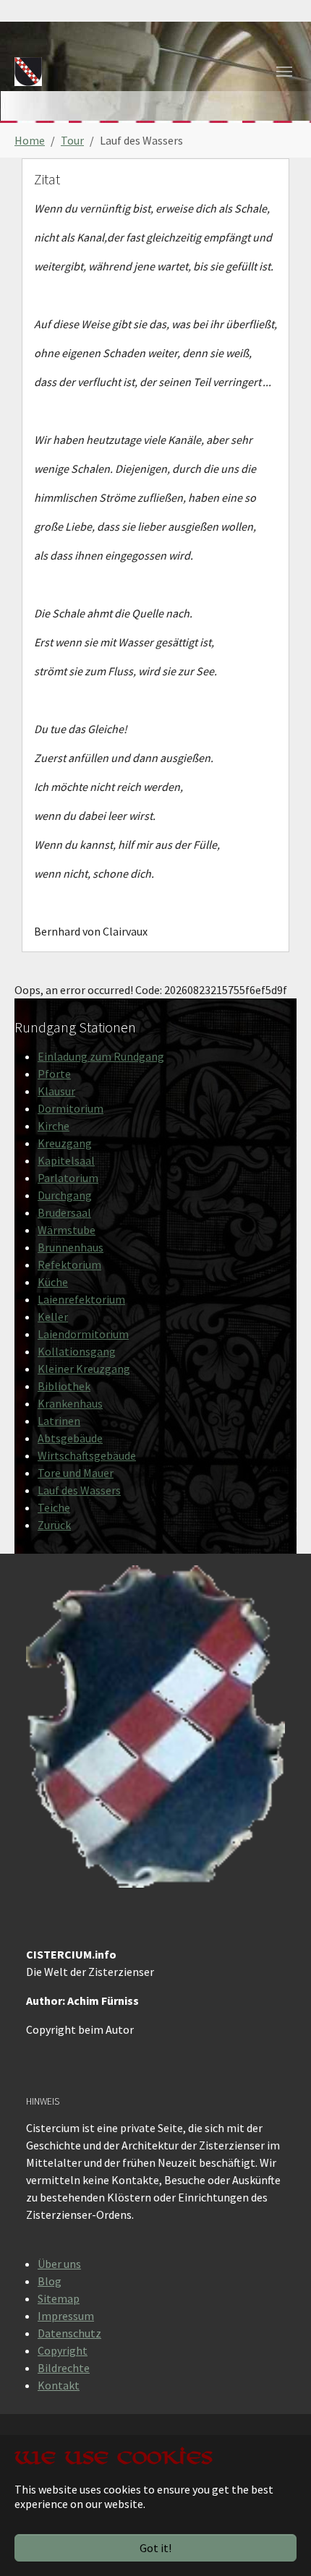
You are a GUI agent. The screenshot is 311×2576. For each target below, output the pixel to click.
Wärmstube (67, 1230)
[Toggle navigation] (284, 72)
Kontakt (59, 2385)
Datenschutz (69, 2333)
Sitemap (59, 2298)
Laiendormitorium (83, 1334)
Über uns (59, 2264)
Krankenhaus (70, 1403)
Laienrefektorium (81, 1299)
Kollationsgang (77, 1351)
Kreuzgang (65, 1143)
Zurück (54, 1525)
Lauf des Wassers (79, 1490)
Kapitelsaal (66, 1160)
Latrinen (59, 1421)
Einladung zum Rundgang (101, 1056)
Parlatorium (68, 1178)
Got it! (155, 2548)
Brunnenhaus (71, 1247)
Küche (53, 1282)
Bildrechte (64, 2368)
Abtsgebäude (70, 1438)
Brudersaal (64, 1212)
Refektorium (69, 1265)
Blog (50, 2281)
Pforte (54, 1074)
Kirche (54, 1126)
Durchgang (65, 1195)
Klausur (56, 1091)
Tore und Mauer (76, 1473)
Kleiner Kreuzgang (84, 1369)
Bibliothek (64, 1386)
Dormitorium (71, 1108)
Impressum (66, 2316)
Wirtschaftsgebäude (87, 1455)
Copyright (63, 2350)
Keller (53, 1317)
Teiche (54, 1507)
